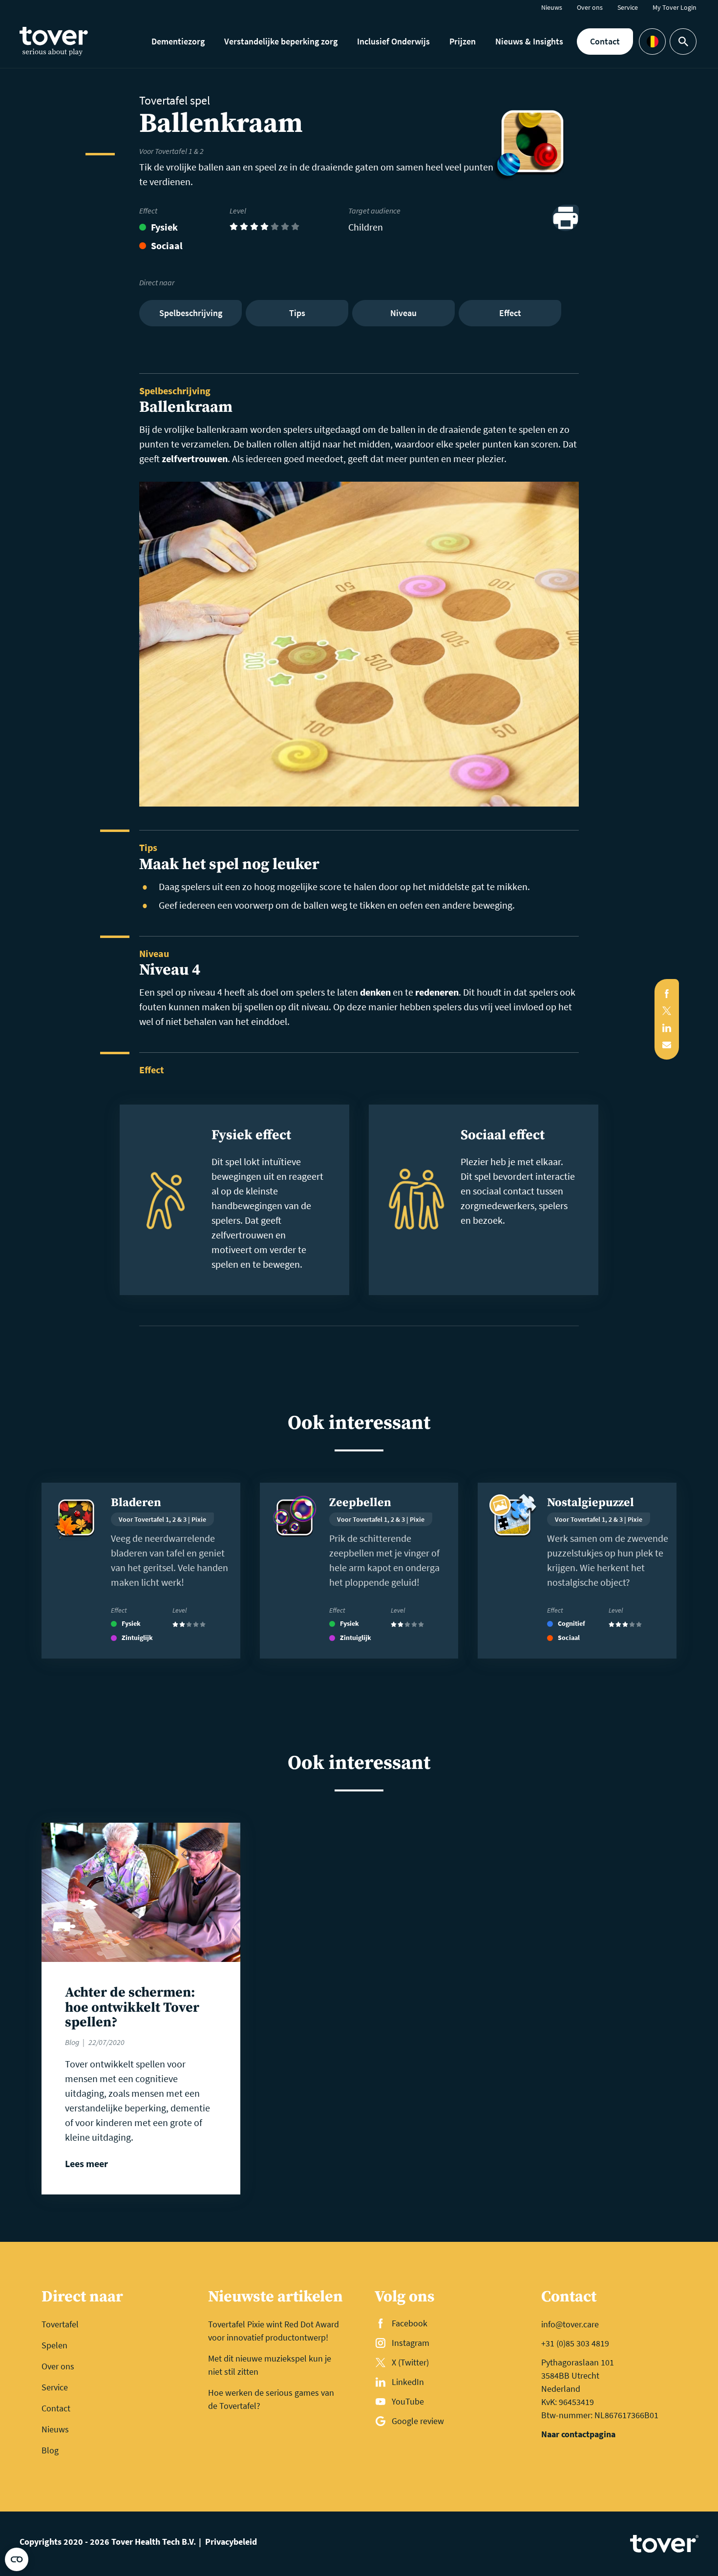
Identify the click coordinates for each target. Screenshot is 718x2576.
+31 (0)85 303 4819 (575, 2343)
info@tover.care (570, 2324)
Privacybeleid (231, 2542)
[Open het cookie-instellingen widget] (17, 2559)
